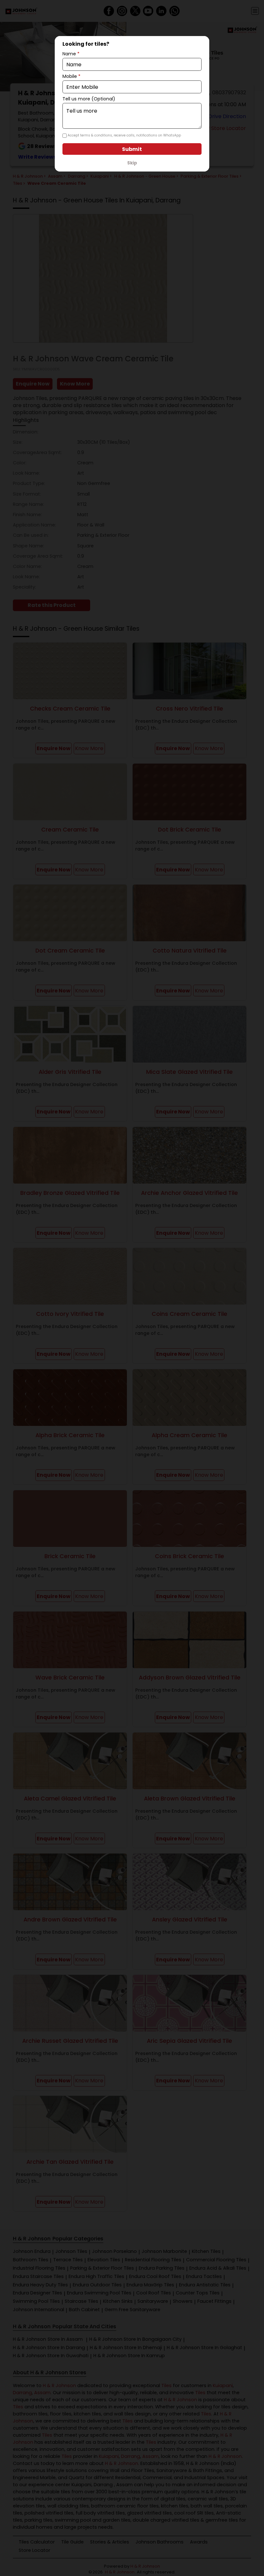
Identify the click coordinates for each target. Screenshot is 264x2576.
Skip (132, 163)
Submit (132, 149)
